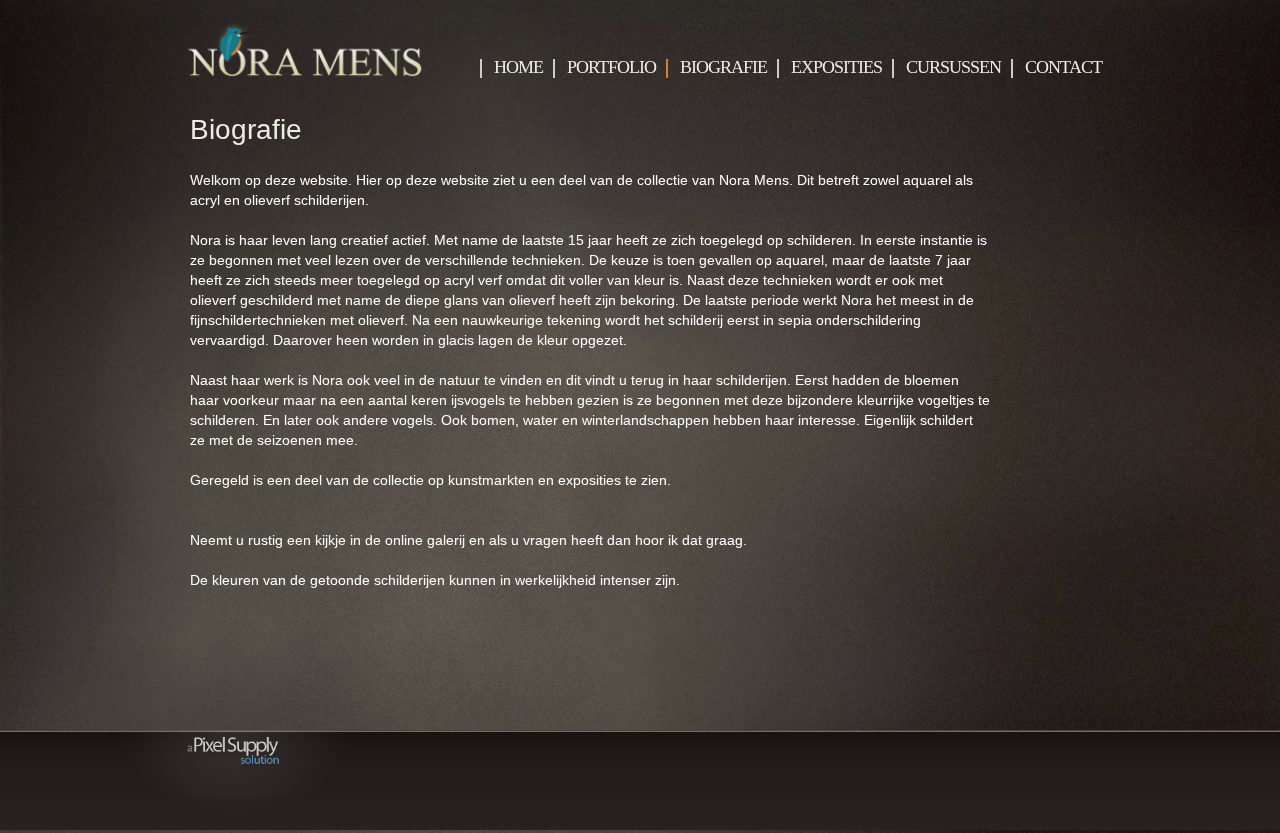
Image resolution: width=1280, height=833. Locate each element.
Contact (1063, 68)
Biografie (723, 68)
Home (518, 68)
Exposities (836, 68)
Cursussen (953, 68)
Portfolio (611, 68)
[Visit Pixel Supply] (239, 826)
